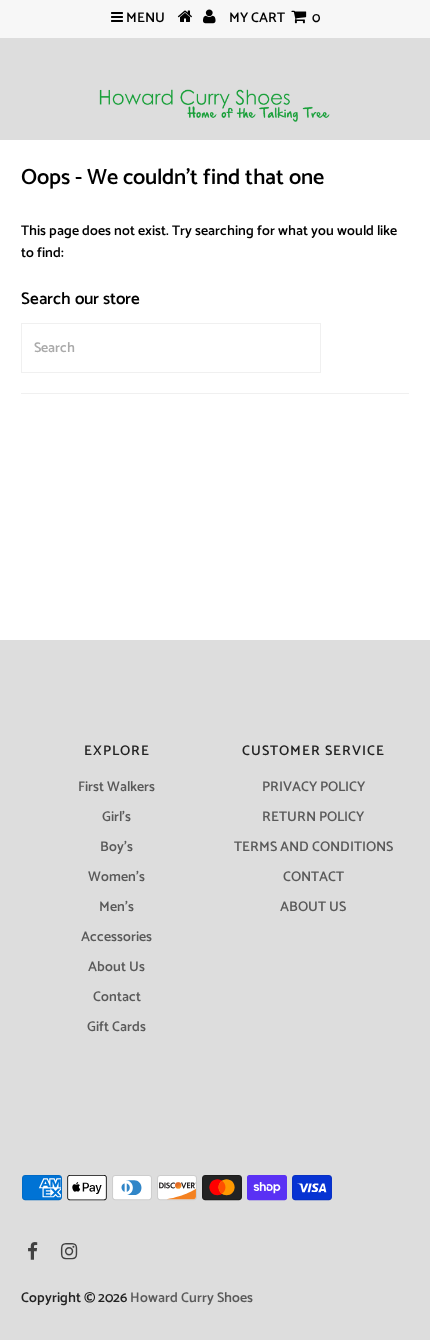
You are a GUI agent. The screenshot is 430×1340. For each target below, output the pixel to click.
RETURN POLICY (313, 817)
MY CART (274, 18)
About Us (116, 967)
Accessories (116, 937)
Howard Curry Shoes (191, 1298)
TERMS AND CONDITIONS (313, 847)
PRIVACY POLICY (313, 787)
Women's (116, 877)
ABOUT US (313, 907)
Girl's (116, 817)
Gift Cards (116, 1027)
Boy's (116, 847)
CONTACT (313, 877)
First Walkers (116, 787)
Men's (116, 907)
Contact (117, 997)
